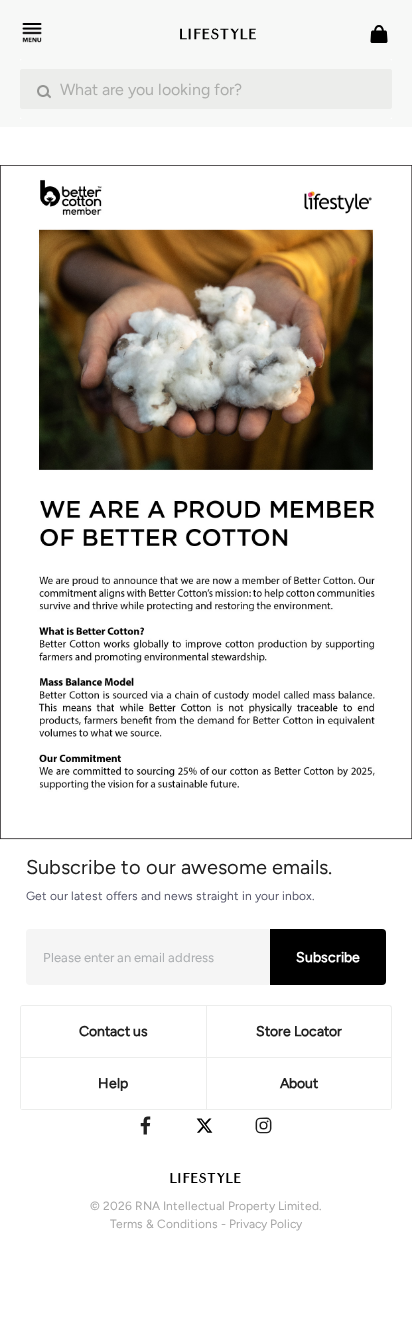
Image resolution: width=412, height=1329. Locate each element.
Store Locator (299, 1031)
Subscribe (328, 957)
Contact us (113, 1031)
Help (113, 1083)
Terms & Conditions (164, 1224)
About (299, 1083)
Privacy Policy (265, 1224)
